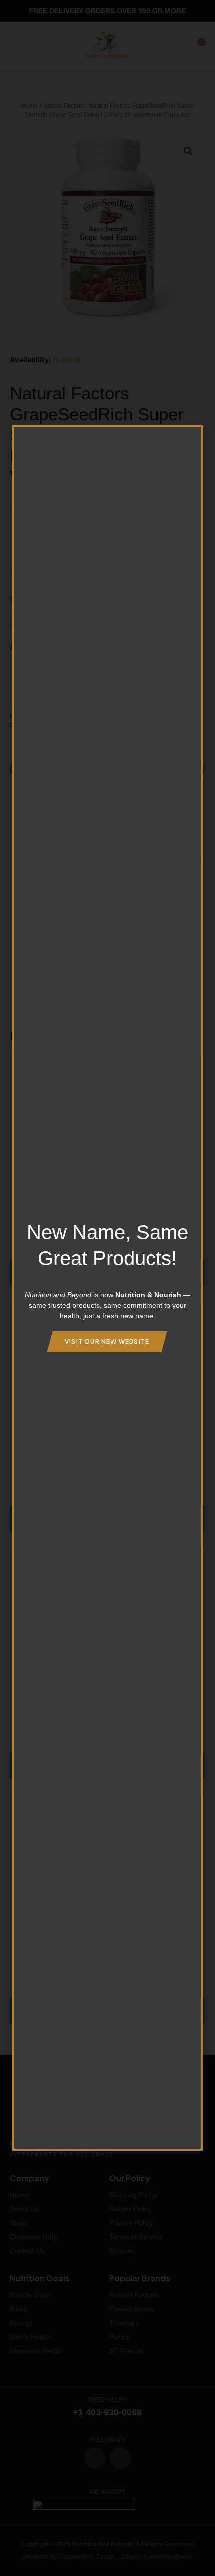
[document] (107, 1288)
